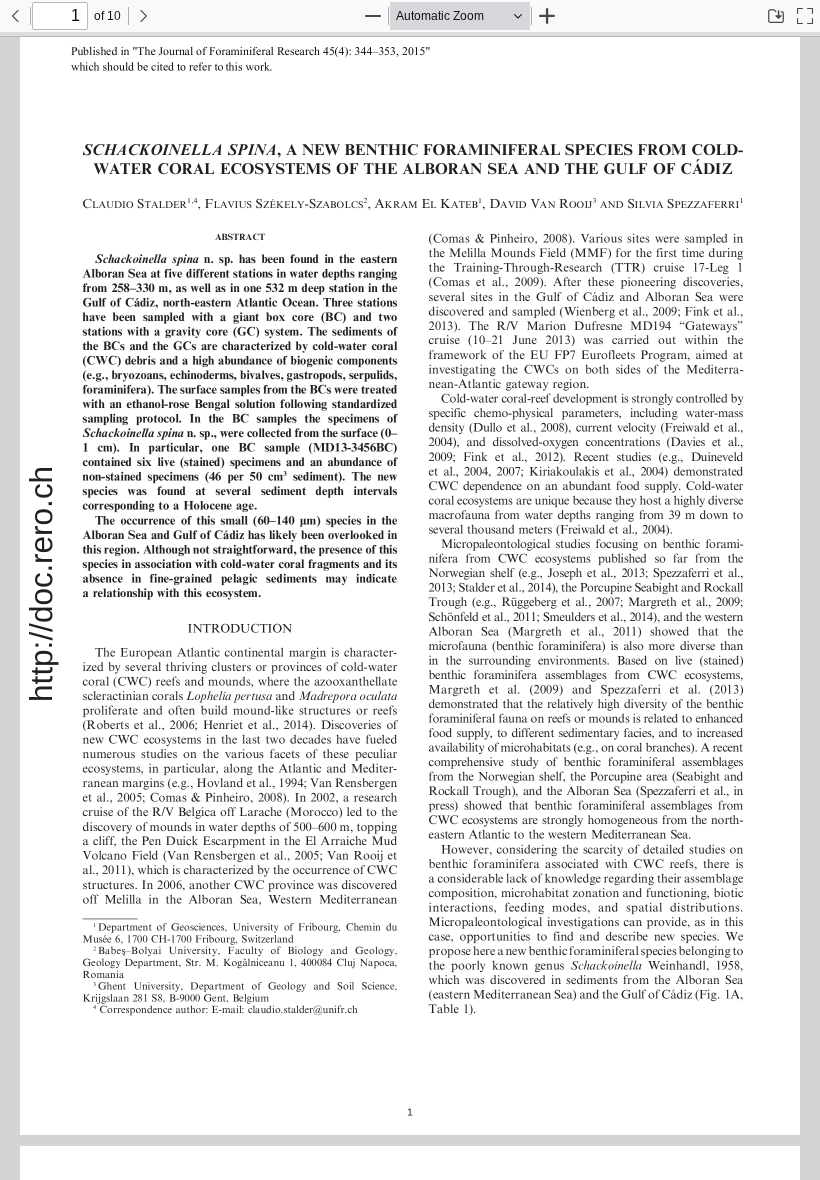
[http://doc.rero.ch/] (41, 584)
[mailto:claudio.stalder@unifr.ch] (289, 1007)
